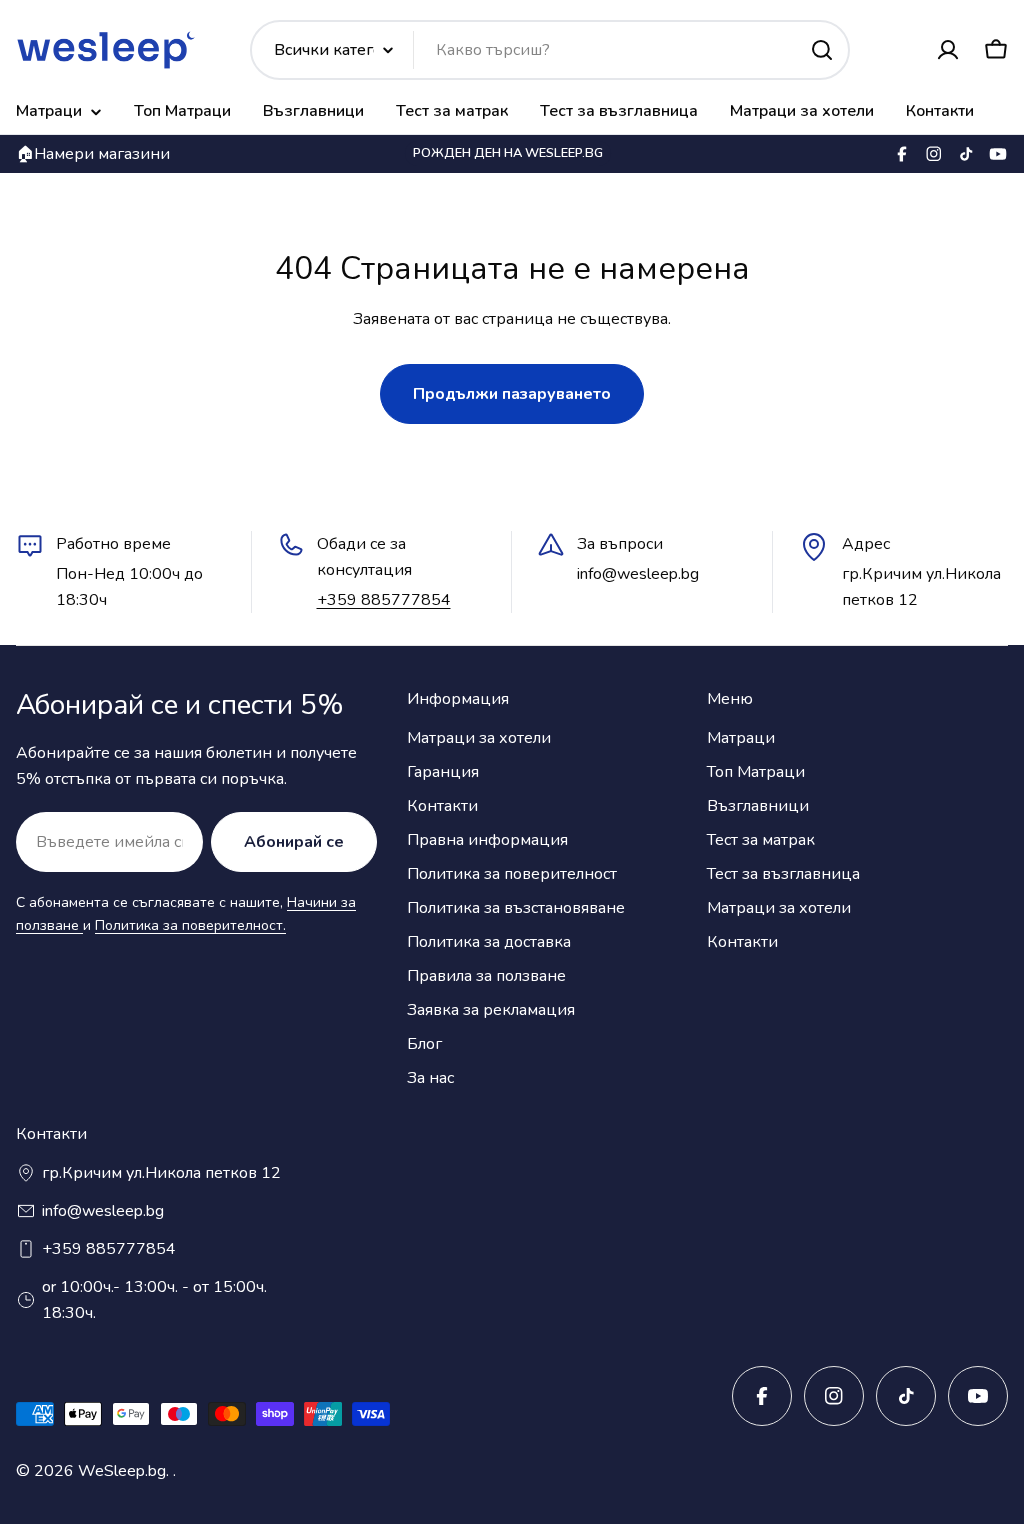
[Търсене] (822, 50)
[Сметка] (948, 50)
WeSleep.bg (122, 1471)
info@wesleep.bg (103, 1211)
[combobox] (550, 50)
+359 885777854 (384, 600)
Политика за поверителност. (190, 925)
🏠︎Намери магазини (93, 154)
